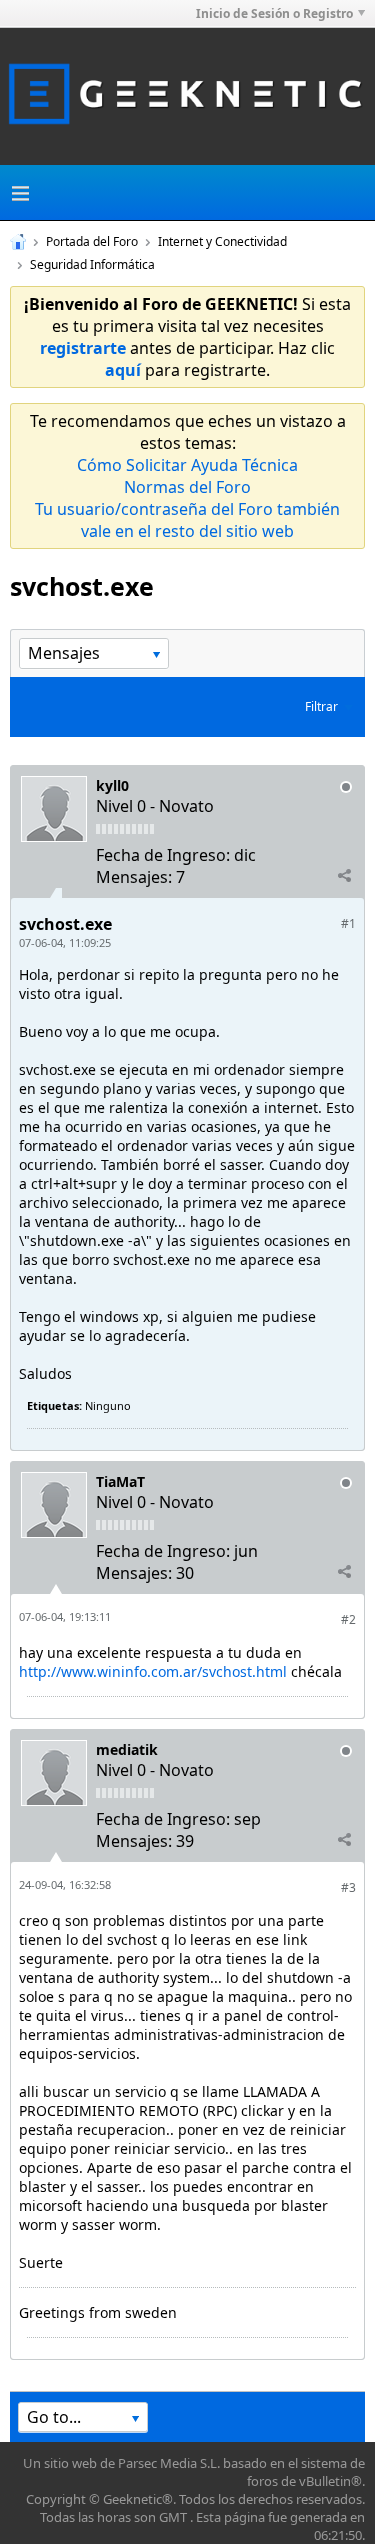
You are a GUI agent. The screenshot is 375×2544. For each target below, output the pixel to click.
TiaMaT (120, 1481)
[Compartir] (344, 876)
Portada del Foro (92, 241)
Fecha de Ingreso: (163, 855)
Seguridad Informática (92, 264)
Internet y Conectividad (222, 241)
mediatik (127, 1749)
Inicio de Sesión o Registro (274, 13)
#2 (348, 1619)
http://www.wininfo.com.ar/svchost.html (153, 1671)
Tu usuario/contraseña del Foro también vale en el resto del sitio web (187, 520)
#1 (348, 923)
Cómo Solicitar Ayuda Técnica (187, 465)
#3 (348, 1887)
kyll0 (112, 785)
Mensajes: (134, 877)
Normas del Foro (187, 487)
